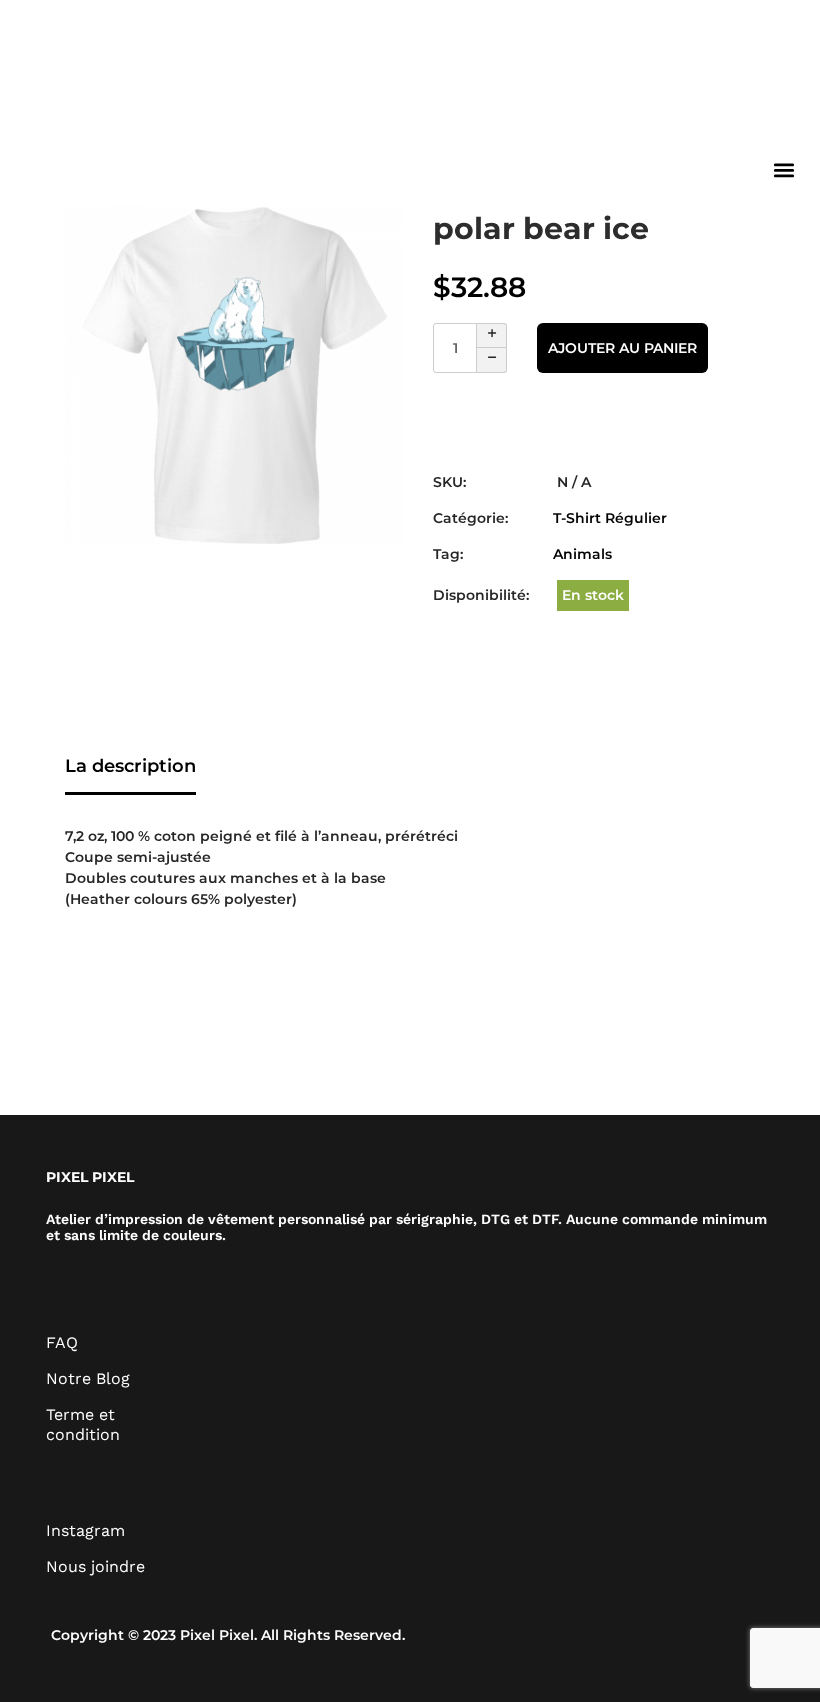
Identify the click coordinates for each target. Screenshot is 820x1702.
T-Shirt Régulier (610, 518)
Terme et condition (83, 1424)
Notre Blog (88, 1378)
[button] (783, 169)
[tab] (130, 768)
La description (130, 766)
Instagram (85, 1530)
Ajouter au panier (622, 348)
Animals (582, 554)
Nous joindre (95, 1566)
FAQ (62, 1342)
